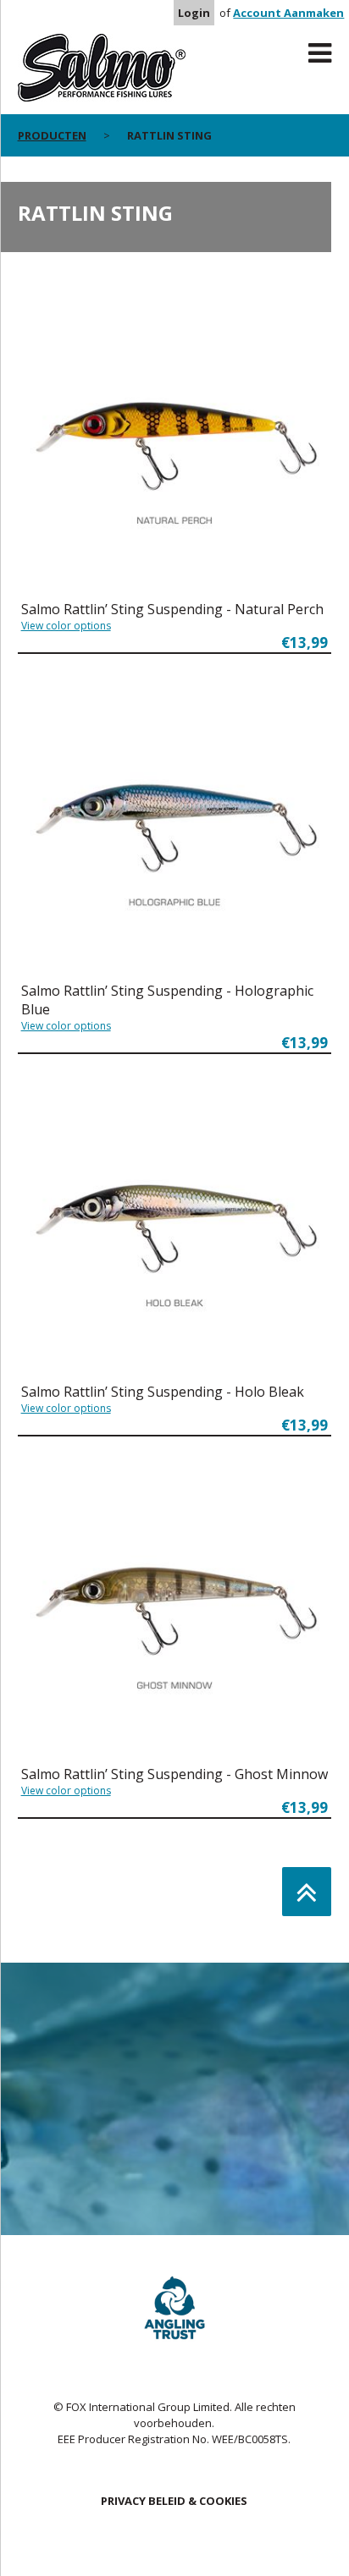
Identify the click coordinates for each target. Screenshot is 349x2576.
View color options (66, 626)
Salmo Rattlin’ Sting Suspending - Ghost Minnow (174, 1774)
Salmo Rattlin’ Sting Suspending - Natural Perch (172, 609)
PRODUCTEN (52, 135)
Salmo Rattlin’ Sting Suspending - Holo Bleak (163, 1392)
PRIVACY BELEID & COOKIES (174, 2501)
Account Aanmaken (288, 13)
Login (194, 13)
